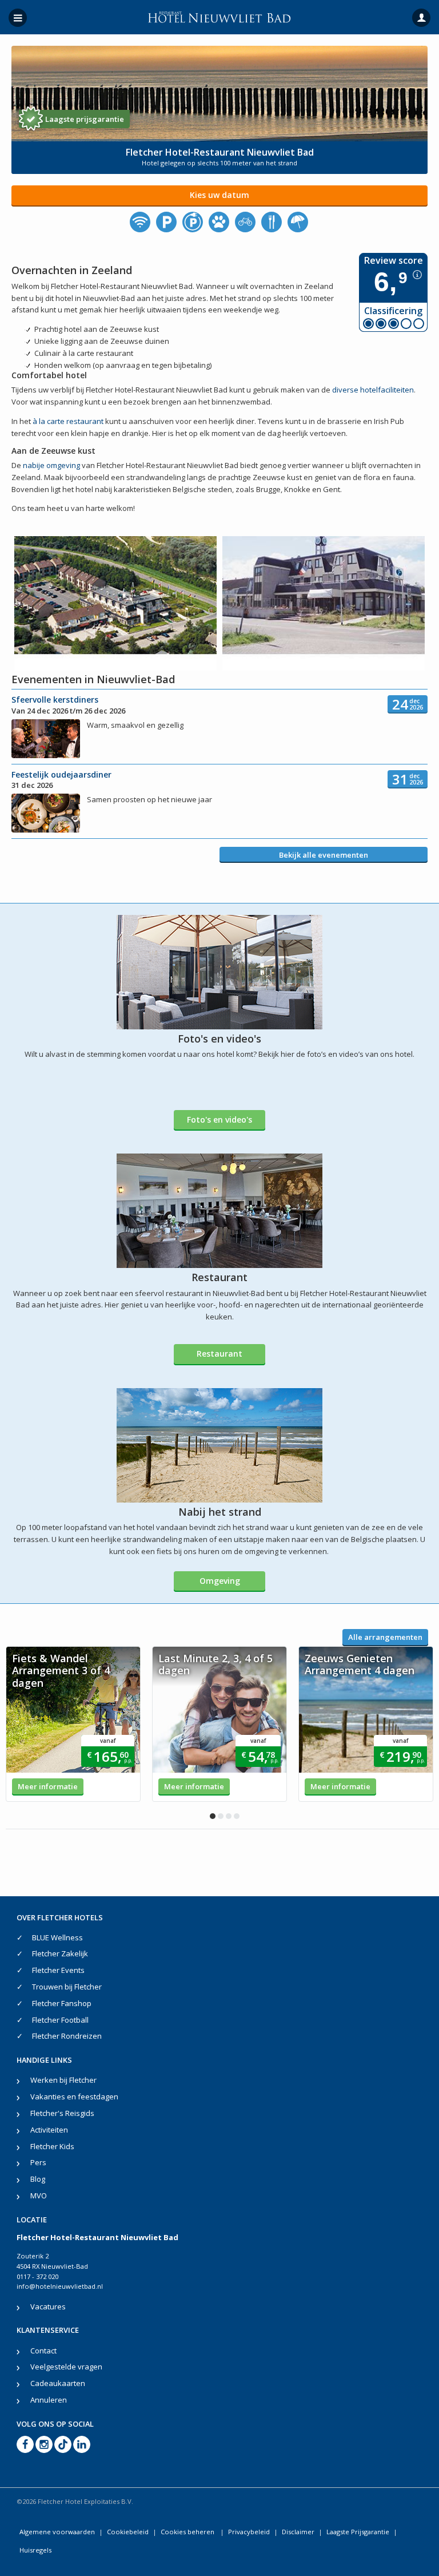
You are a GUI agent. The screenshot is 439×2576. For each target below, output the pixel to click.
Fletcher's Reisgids (62, 2113)
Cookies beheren (188, 2532)
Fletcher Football (60, 2020)
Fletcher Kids (52, 2146)
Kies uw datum (219, 195)
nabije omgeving (51, 465)
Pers (38, 2162)
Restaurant (219, 1354)
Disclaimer (298, 2532)
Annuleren (49, 2400)
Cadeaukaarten (58, 2383)
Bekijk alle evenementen (324, 855)
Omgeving (220, 1581)
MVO (39, 2195)
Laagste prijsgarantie (85, 119)
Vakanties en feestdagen (74, 2097)
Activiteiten (49, 2130)
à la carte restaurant (69, 421)
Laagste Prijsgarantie (358, 2532)
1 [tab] (213, 1816)
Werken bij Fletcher (63, 2080)
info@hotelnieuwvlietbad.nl (60, 2286)
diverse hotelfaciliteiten (373, 390)
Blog (38, 2179)
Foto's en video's (219, 1119)
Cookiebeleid (128, 2532)
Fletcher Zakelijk (60, 1953)
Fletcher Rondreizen (67, 2036)
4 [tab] (237, 1816)
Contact (43, 2351)
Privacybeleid (249, 2532)
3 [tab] (229, 1816)
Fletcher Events (58, 1970)
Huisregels (35, 2550)
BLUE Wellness (57, 1937)
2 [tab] (221, 1816)
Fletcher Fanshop (62, 2003)
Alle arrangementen (385, 1637)
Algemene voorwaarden (57, 2532)
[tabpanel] (73, 1724)
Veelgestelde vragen (66, 2367)
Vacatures (48, 2306)
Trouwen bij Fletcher (67, 1987)
